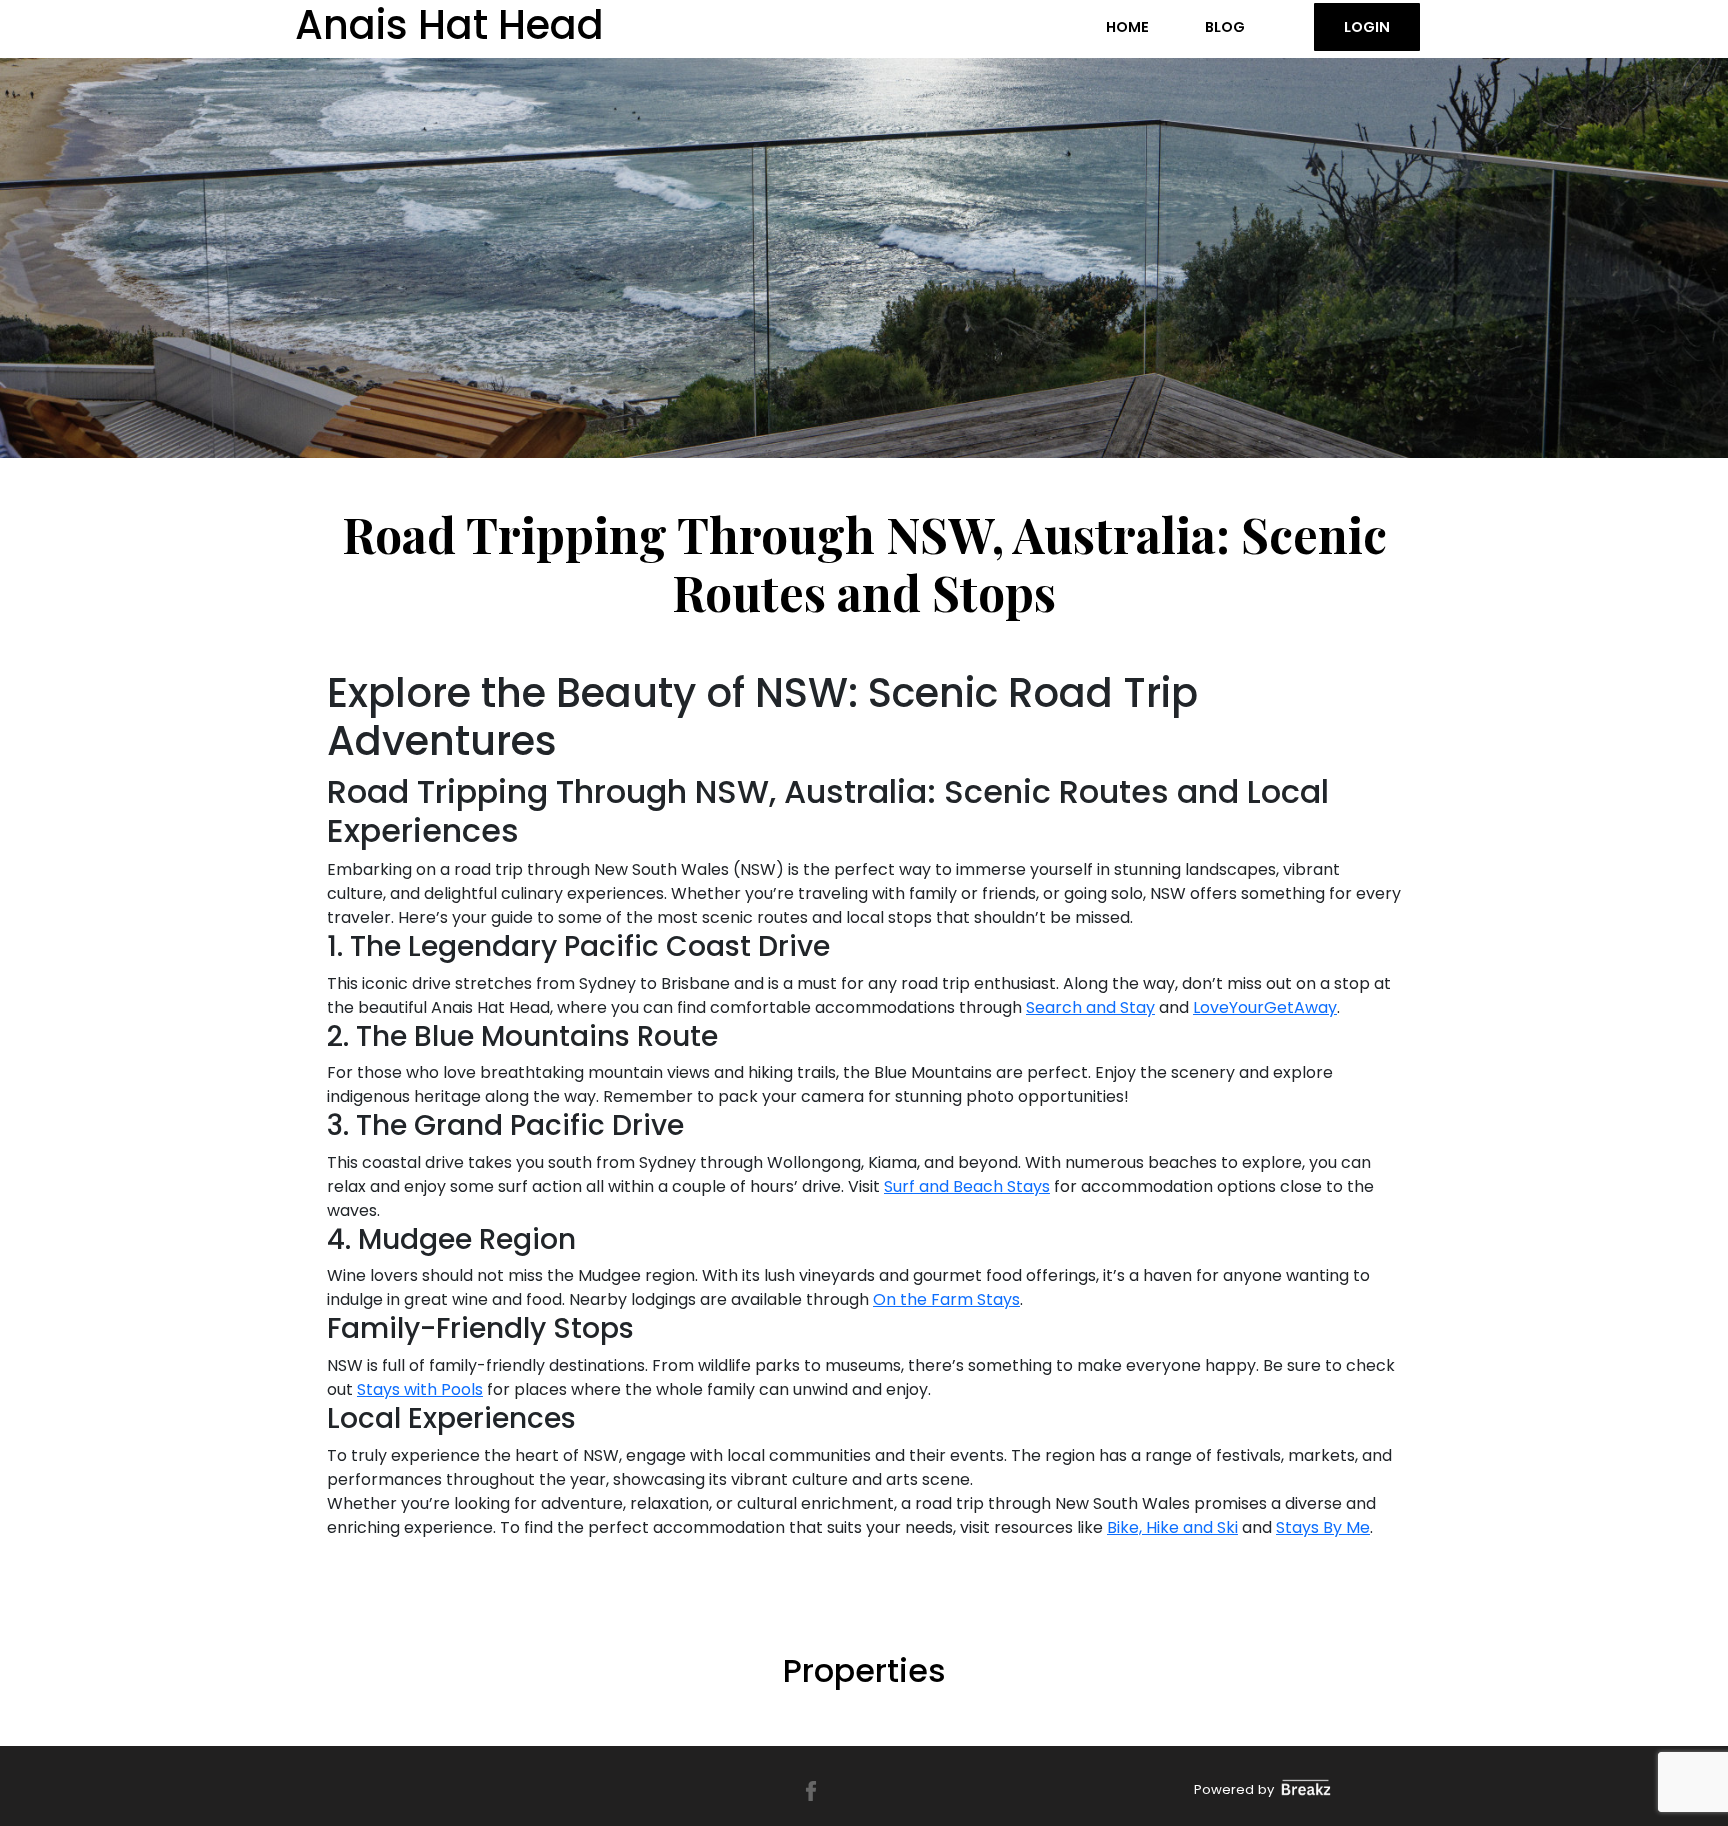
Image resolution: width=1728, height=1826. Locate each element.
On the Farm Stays (946, 1299)
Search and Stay (1090, 1007)
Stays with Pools (420, 1389)
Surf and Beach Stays (967, 1186)
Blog (1225, 27)
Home (1127, 27)
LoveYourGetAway (1265, 1007)
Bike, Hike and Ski (1172, 1527)
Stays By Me (1323, 1527)
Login (1367, 27)
